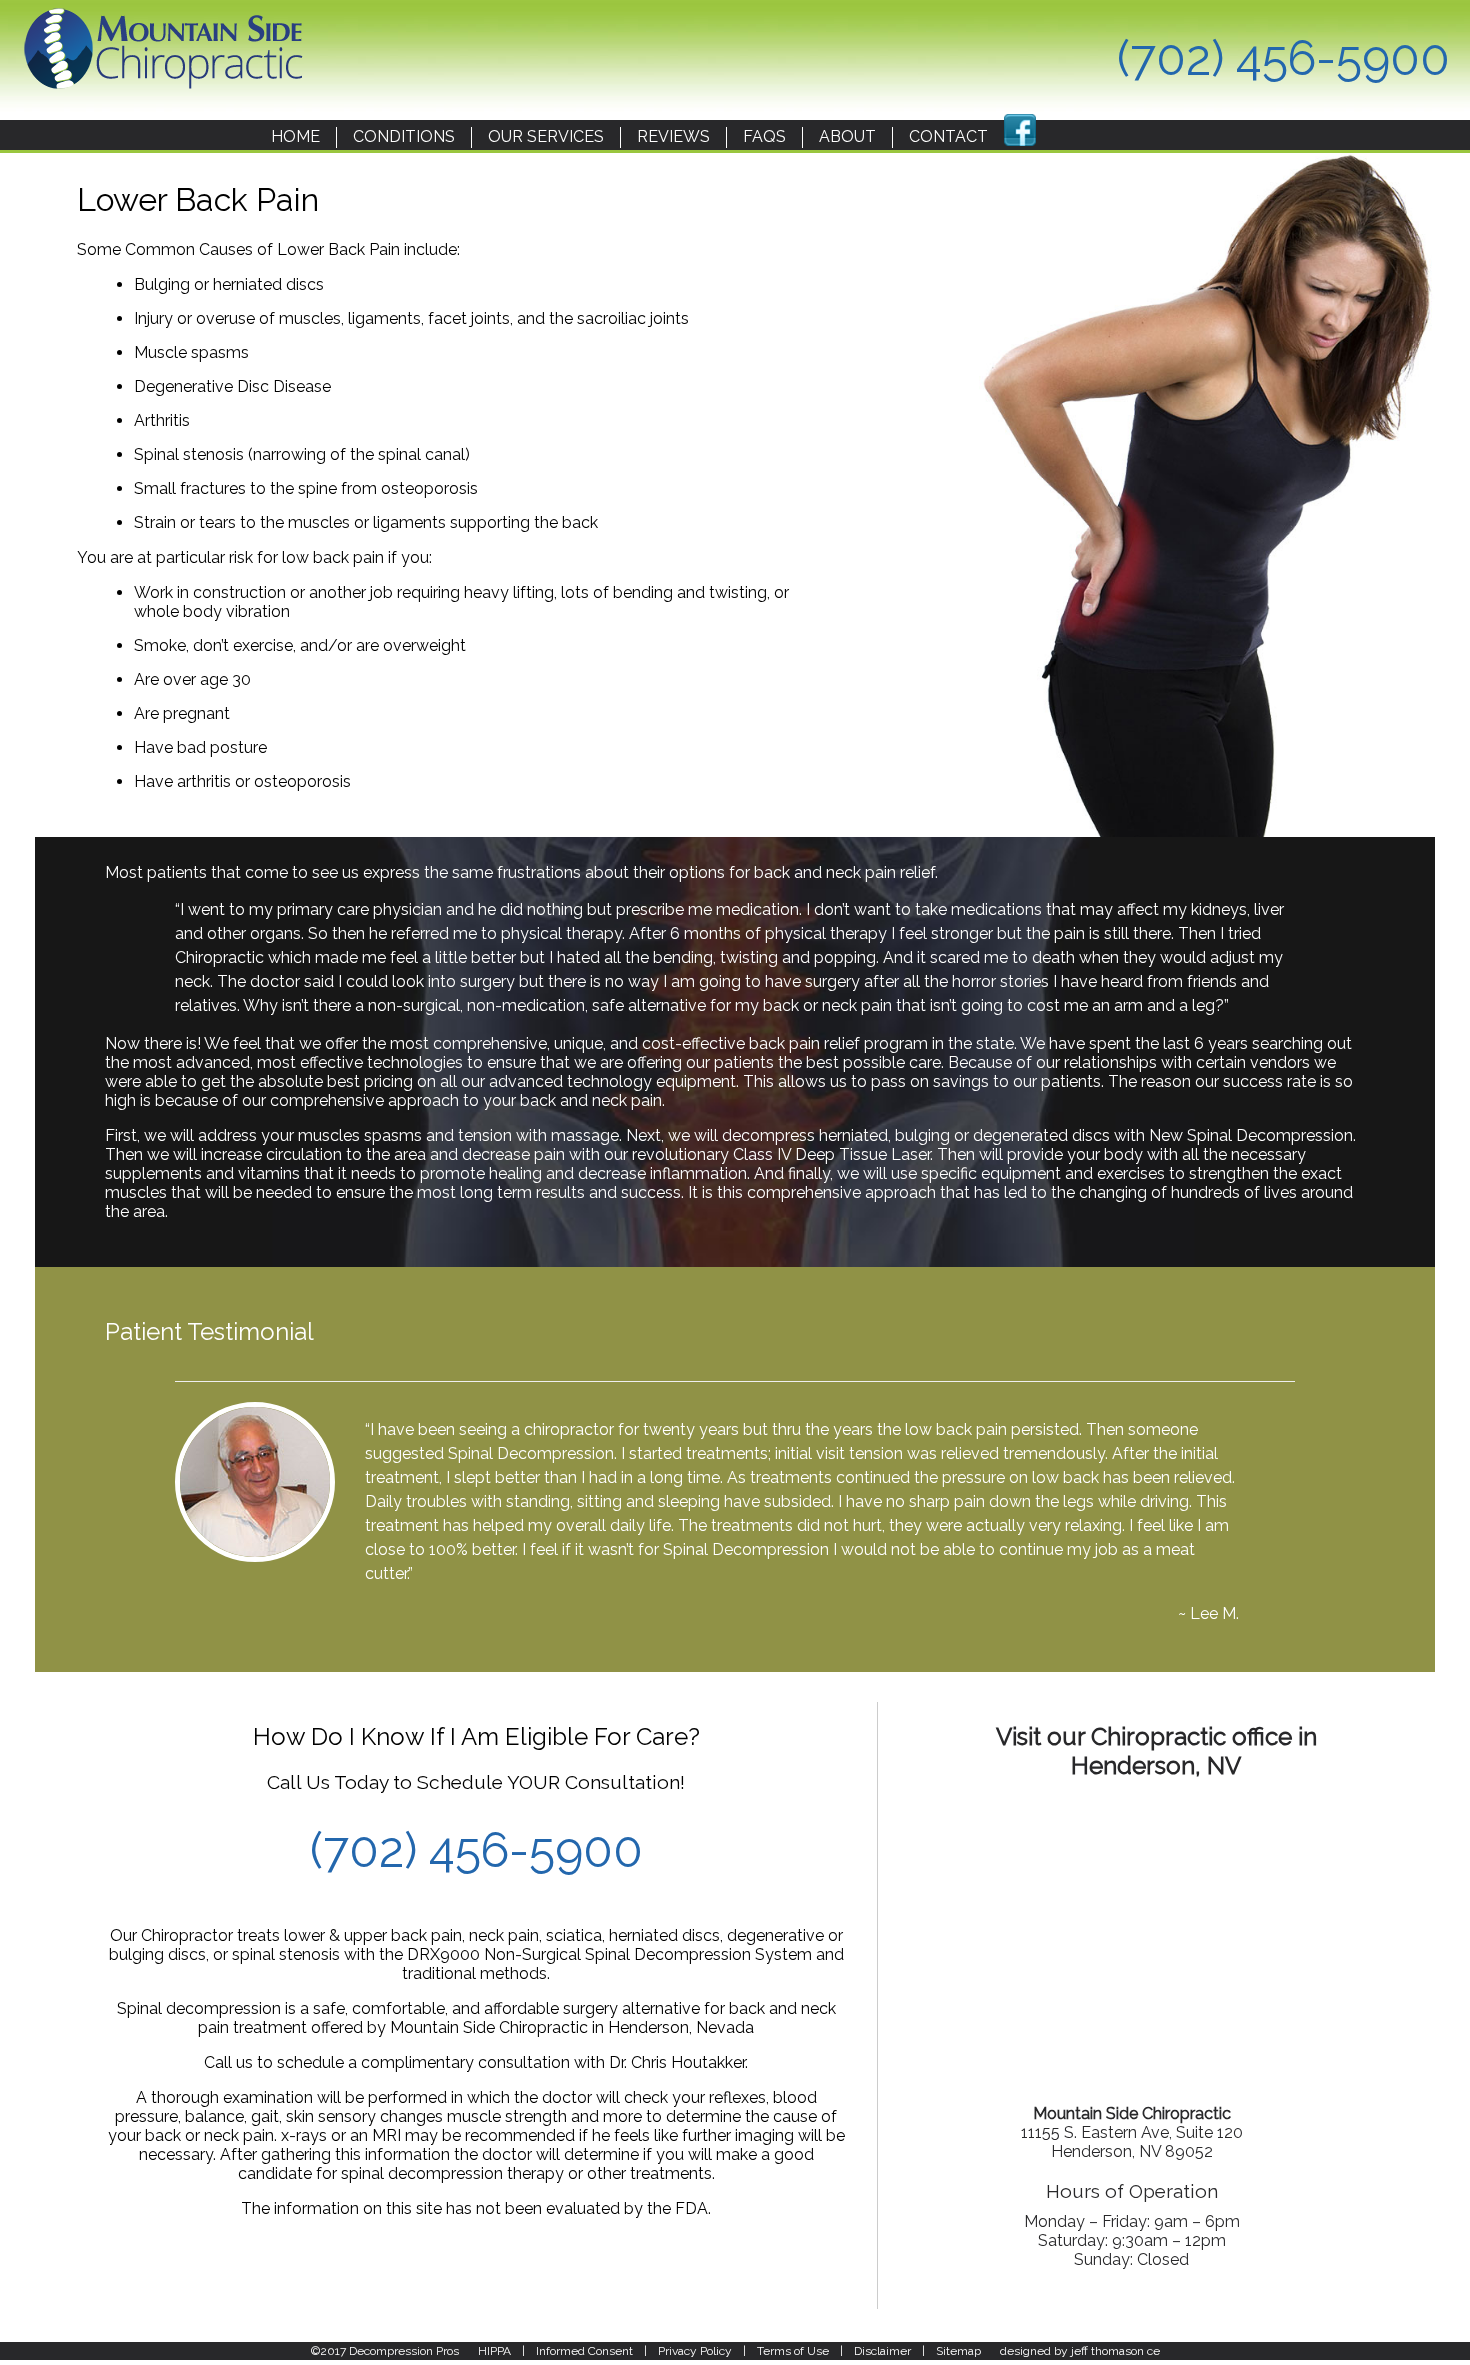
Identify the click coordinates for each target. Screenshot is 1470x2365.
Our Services (546, 136)
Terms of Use (793, 2351)
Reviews (673, 136)
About (847, 136)
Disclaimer (882, 2351)
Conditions (404, 136)
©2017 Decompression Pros (385, 2351)
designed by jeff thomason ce (1080, 2351)
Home (295, 136)
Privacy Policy (695, 2351)
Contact (948, 136)
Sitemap (958, 2351)
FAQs (764, 136)
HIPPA (494, 2351)
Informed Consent (584, 2351)
